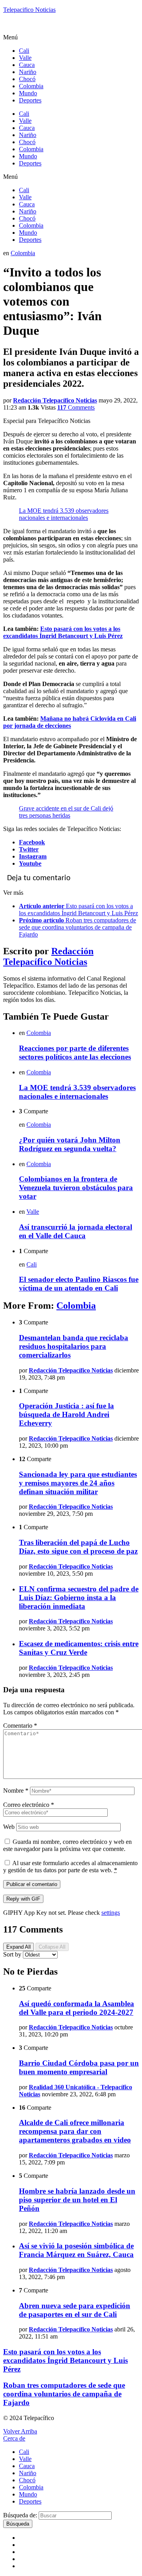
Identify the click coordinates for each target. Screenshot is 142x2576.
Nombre (16, 1791)
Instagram (33, 856)
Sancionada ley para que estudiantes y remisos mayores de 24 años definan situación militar (78, 1483)
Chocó (27, 79)
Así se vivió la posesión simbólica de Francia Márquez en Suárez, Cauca (76, 2250)
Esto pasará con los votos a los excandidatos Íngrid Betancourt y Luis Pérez (63, 632)
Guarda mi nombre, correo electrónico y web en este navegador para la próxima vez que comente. (67, 1845)
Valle (25, 58)
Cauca (27, 65)
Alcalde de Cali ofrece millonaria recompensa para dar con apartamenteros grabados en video (75, 2131)
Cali (24, 51)
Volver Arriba (20, 2431)
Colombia (31, 86)
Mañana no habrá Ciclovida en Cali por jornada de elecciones (70, 722)
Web (9, 1827)
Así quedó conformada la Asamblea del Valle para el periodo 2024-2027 (77, 2008)
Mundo (28, 93)
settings (111, 1913)
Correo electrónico (29, 1805)
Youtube (30, 863)
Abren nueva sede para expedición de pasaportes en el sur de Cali (75, 2310)
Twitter (29, 849)
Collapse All (52, 1947)
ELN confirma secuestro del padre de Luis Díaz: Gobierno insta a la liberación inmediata (79, 1598)
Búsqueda (18, 2524)
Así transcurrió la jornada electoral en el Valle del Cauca (76, 1231)
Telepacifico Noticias (29, 10)
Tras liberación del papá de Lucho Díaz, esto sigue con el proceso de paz (78, 1547)
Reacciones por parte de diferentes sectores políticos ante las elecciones (75, 1052)
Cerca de (14, 2438)
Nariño (28, 72)
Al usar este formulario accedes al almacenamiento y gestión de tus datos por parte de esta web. (70, 1867)
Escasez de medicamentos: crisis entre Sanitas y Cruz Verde (79, 1648)
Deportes (30, 100)
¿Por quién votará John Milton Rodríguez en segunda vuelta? (70, 1144)
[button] (71, 37)
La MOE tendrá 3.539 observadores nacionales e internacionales (64, 514)
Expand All (19, 1947)
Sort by (13, 1954)
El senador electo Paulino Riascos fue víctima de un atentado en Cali (79, 1284)
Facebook (32, 842)
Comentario (20, 1726)
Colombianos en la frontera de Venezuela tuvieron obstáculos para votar (76, 1188)
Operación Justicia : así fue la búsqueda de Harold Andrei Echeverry (66, 1414)
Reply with (23, 1899)
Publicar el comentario (32, 1884)
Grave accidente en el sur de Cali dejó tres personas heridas (66, 812)
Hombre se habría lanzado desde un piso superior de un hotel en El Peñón (77, 2200)
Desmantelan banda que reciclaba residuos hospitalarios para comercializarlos (74, 1346)
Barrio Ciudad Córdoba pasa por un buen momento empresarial (79, 2067)
